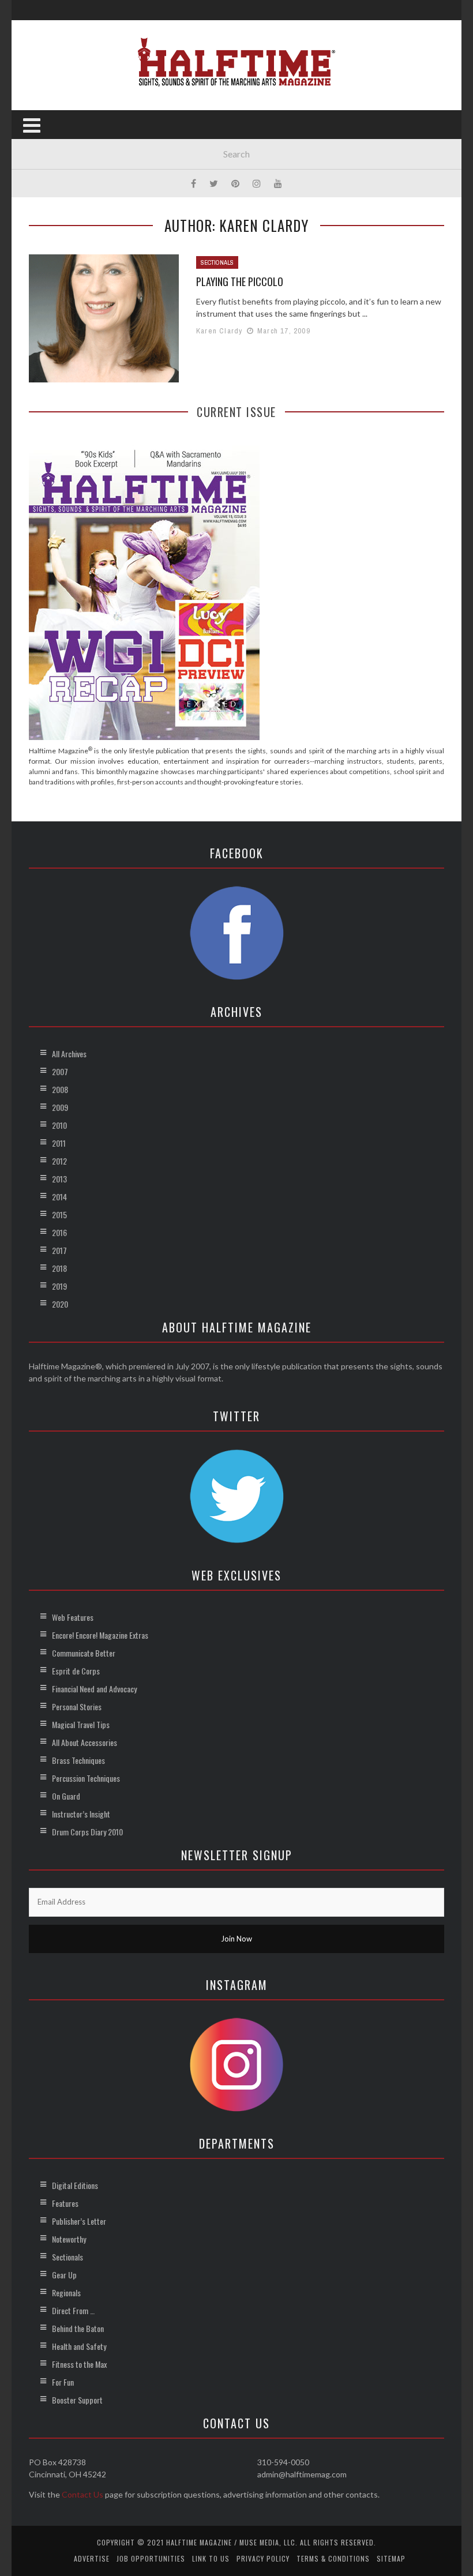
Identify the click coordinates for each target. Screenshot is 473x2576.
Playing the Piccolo (240, 281)
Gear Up (64, 2275)
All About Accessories (85, 1742)
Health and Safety (79, 2346)
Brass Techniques (78, 1760)
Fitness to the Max (79, 2364)
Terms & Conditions (333, 2558)
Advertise (92, 2558)
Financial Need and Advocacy (94, 1689)
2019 (59, 1286)
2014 (59, 1197)
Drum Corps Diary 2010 (87, 1832)
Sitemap (391, 2558)
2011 (59, 1143)
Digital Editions (75, 2185)
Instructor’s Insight (81, 1814)
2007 (60, 1071)
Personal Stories (77, 1706)
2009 (60, 1107)
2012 (59, 1161)
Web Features (73, 1617)
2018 (59, 1268)
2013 (59, 1179)
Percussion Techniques (86, 1778)
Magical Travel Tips (81, 1724)
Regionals (66, 2293)
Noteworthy (69, 2239)
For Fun (63, 2382)
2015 (59, 1214)
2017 (59, 1250)
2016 (59, 1232)
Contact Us (82, 2494)
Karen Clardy (219, 331)
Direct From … (73, 2310)
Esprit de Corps (76, 1671)
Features (65, 2203)
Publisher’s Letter (79, 2221)
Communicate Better (84, 1653)
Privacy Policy (263, 2558)
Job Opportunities (151, 2558)
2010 (59, 1125)
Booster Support (77, 2400)
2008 (60, 1089)
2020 (60, 1304)
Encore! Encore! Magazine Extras (100, 1635)
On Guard (66, 1796)
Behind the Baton (78, 2328)
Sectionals (217, 262)
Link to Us (211, 2558)
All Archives (69, 1054)
